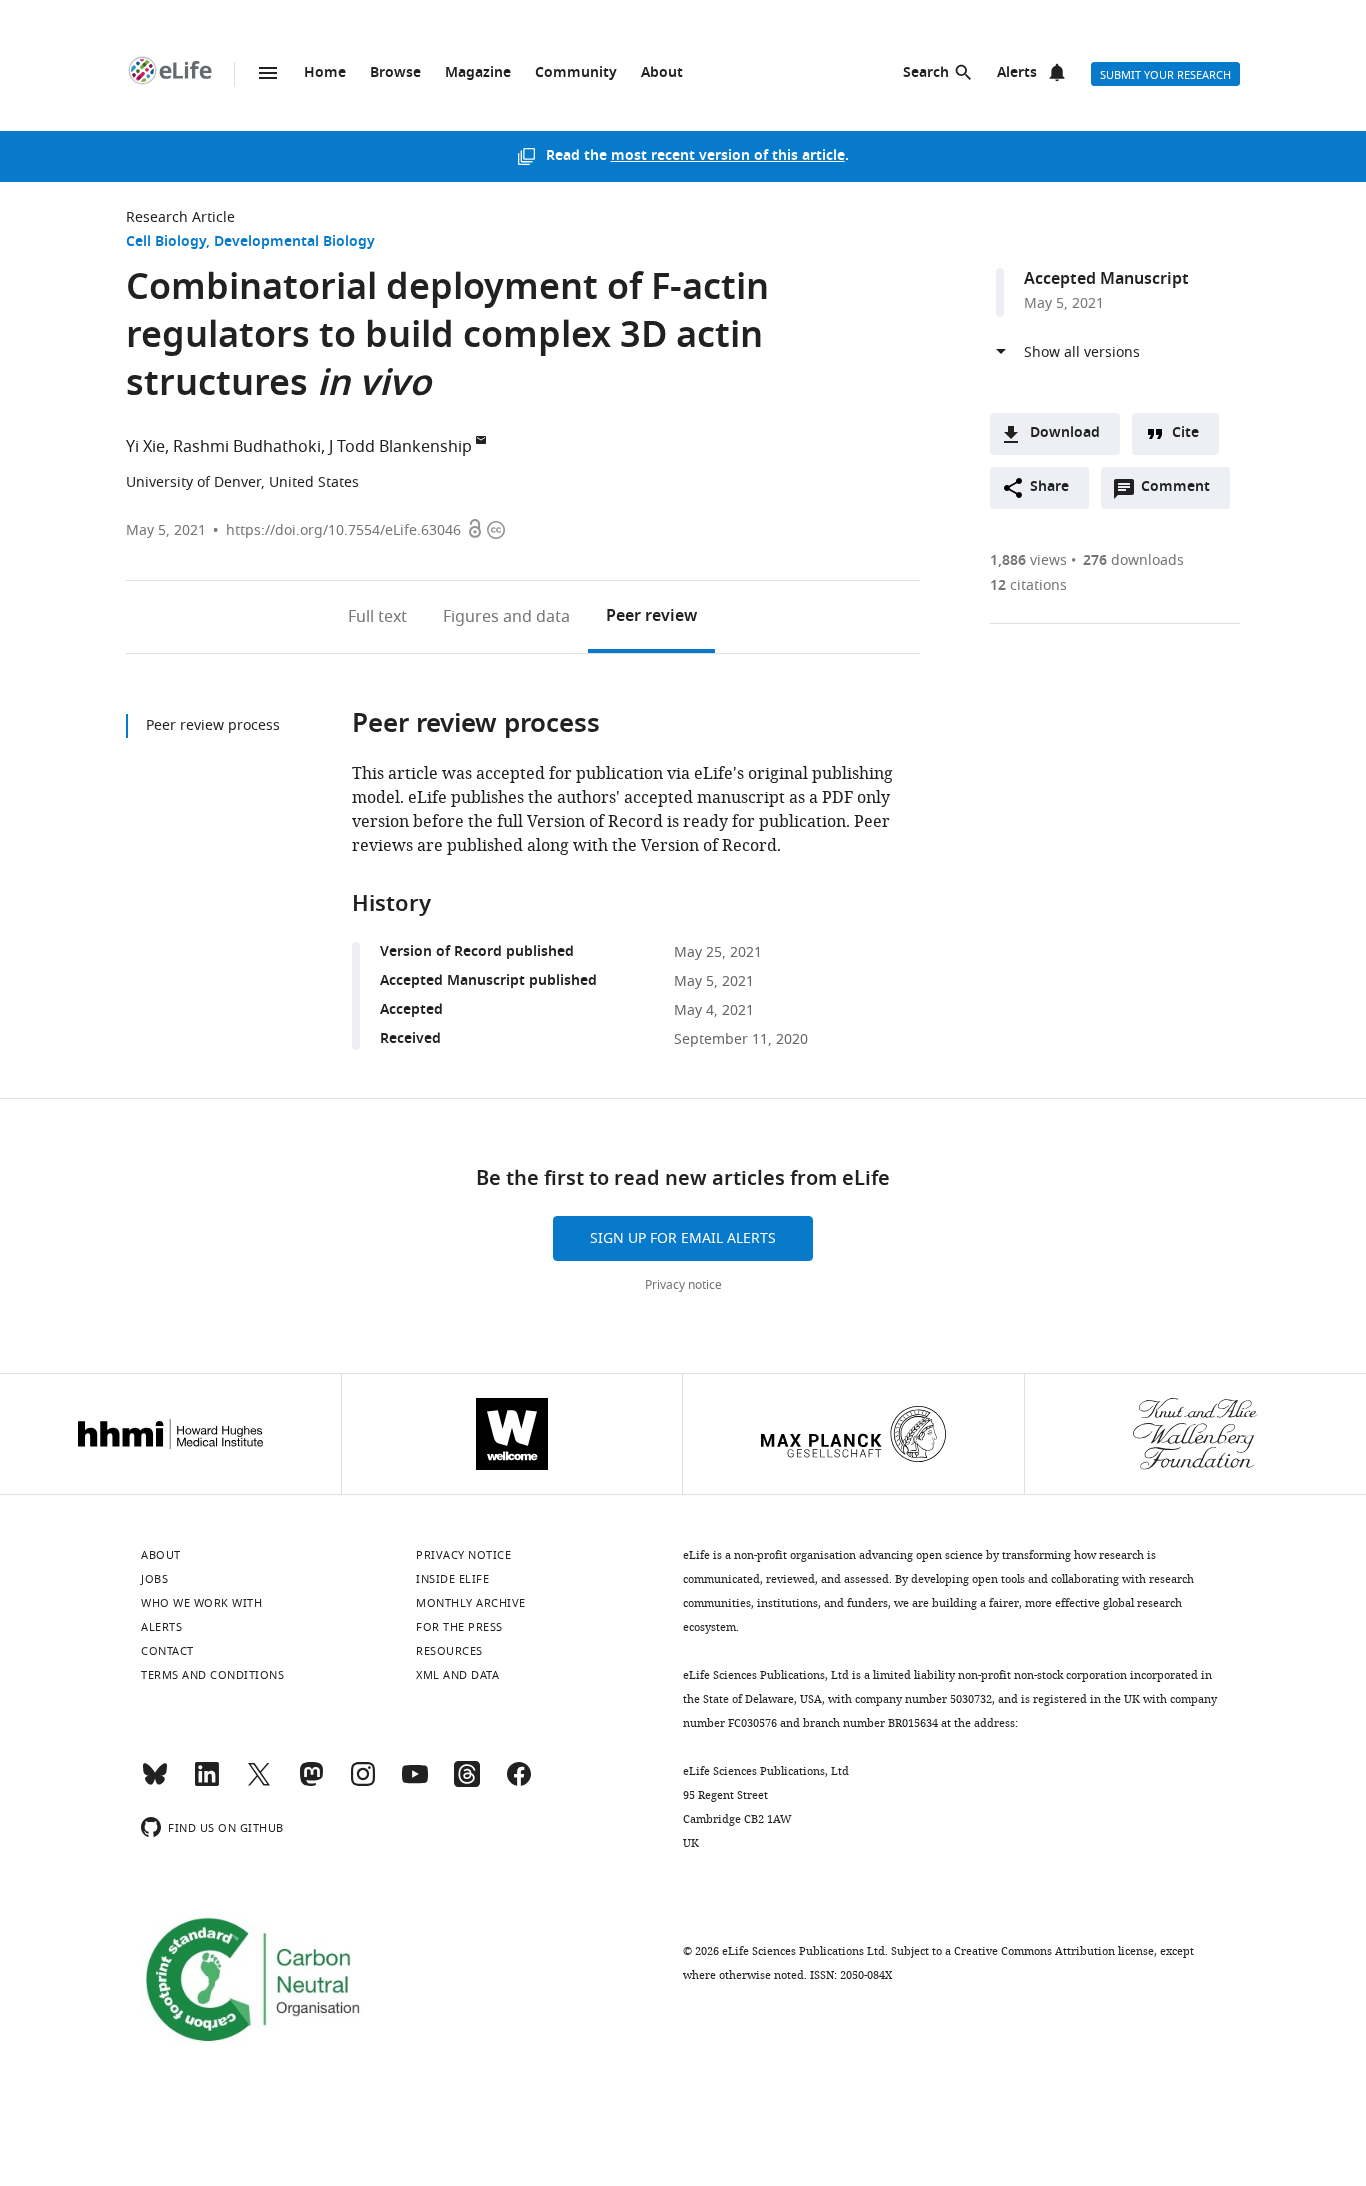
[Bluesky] (155, 1783)
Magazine (478, 73)
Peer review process (213, 725)
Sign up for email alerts (683, 1238)
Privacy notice (683, 1285)
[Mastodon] (311, 1783)
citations (1028, 585)
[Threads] (467, 1783)
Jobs (154, 1579)
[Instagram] (363, 1783)
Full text (377, 617)
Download (1065, 433)
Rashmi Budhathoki (247, 447)
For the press (459, 1627)
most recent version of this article (728, 156)
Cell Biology (166, 242)
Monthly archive (471, 1603)
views (1028, 560)
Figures (506, 617)
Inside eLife (452, 1579)
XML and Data (457, 1675)
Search (926, 73)
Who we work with (201, 1603)
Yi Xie (145, 447)
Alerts (1017, 73)
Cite (1185, 433)
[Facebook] (519, 1783)
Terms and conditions (212, 1675)
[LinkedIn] (207, 1783)
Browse (395, 73)
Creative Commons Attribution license (1054, 1951)
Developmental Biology (294, 242)
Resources (449, 1651)
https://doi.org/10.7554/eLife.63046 (343, 530)
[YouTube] (415, 1783)
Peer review (651, 617)
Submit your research (1165, 75)
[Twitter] (259, 1783)
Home (325, 73)
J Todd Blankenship (400, 447)
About (662, 73)
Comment (1182, 492)
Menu (268, 73)
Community (576, 73)
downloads (1133, 560)
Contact (167, 1651)
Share (1049, 487)
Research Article (180, 217)
